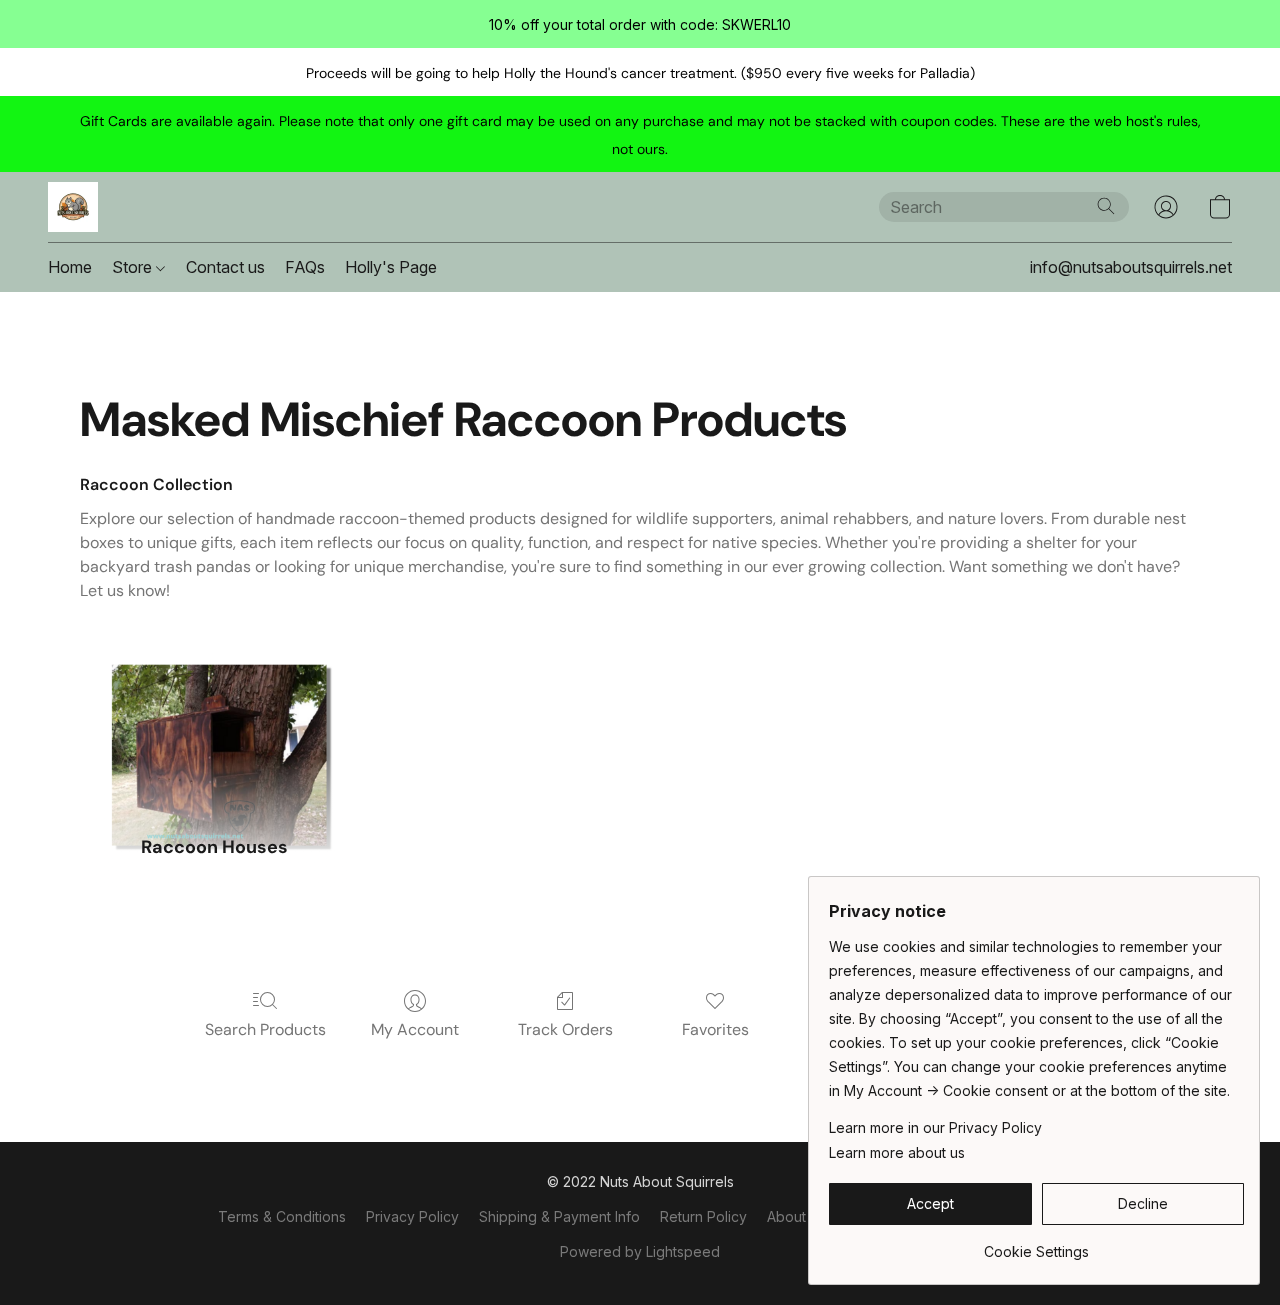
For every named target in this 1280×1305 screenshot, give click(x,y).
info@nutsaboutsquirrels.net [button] (1131, 267)
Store (134, 267)
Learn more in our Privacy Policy (935, 1127)
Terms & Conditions (282, 1216)
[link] (1036, 1244)
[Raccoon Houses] (214, 715)
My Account (415, 1029)
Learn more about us (897, 1152)
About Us (797, 1216)
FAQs (305, 267)
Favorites (715, 1029)
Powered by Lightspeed (640, 1251)
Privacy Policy (412, 1216)
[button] (73, 207)
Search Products (265, 1029)
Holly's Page (391, 267)
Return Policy (703, 1216)
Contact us (225, 267)
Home (70, 267)
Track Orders (565, 1029)
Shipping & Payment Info (559, 1216)
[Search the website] (1106, 206)
